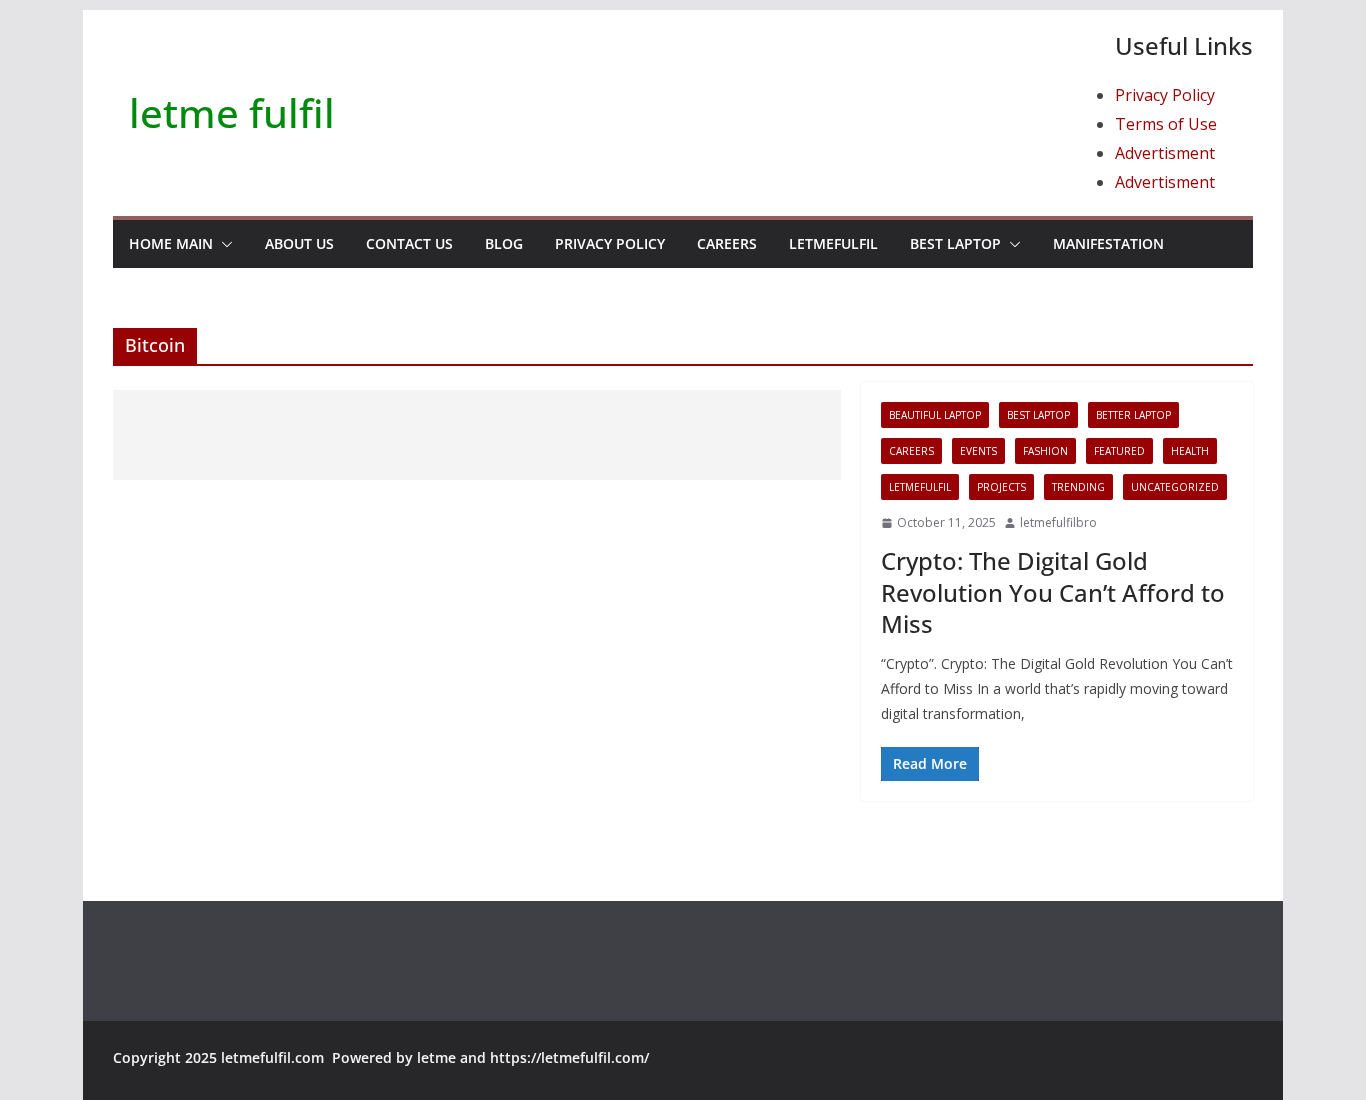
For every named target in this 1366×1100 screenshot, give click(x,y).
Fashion (1045, 451)
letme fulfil (232, 112)
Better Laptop (1133, 415)
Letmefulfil (833, 243)
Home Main (171, 243)
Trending (1078, 487)
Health (1190, 451)
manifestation (1108, 243)
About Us (299, 243)
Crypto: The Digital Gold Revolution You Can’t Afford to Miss (1053, 591)
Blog (504, 243)
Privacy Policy (1165, 95)
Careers (727, 243)
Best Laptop (955, 243)
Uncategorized (1175, 487)
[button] (223, 244)
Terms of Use (1166, 124)
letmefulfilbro (1058, 522)
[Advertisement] (477, 435)
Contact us (409, 243)
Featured (1119, 451)
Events (978, 451)
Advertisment (1165, 153)
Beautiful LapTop (935, 415)
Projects (1001, 487)
